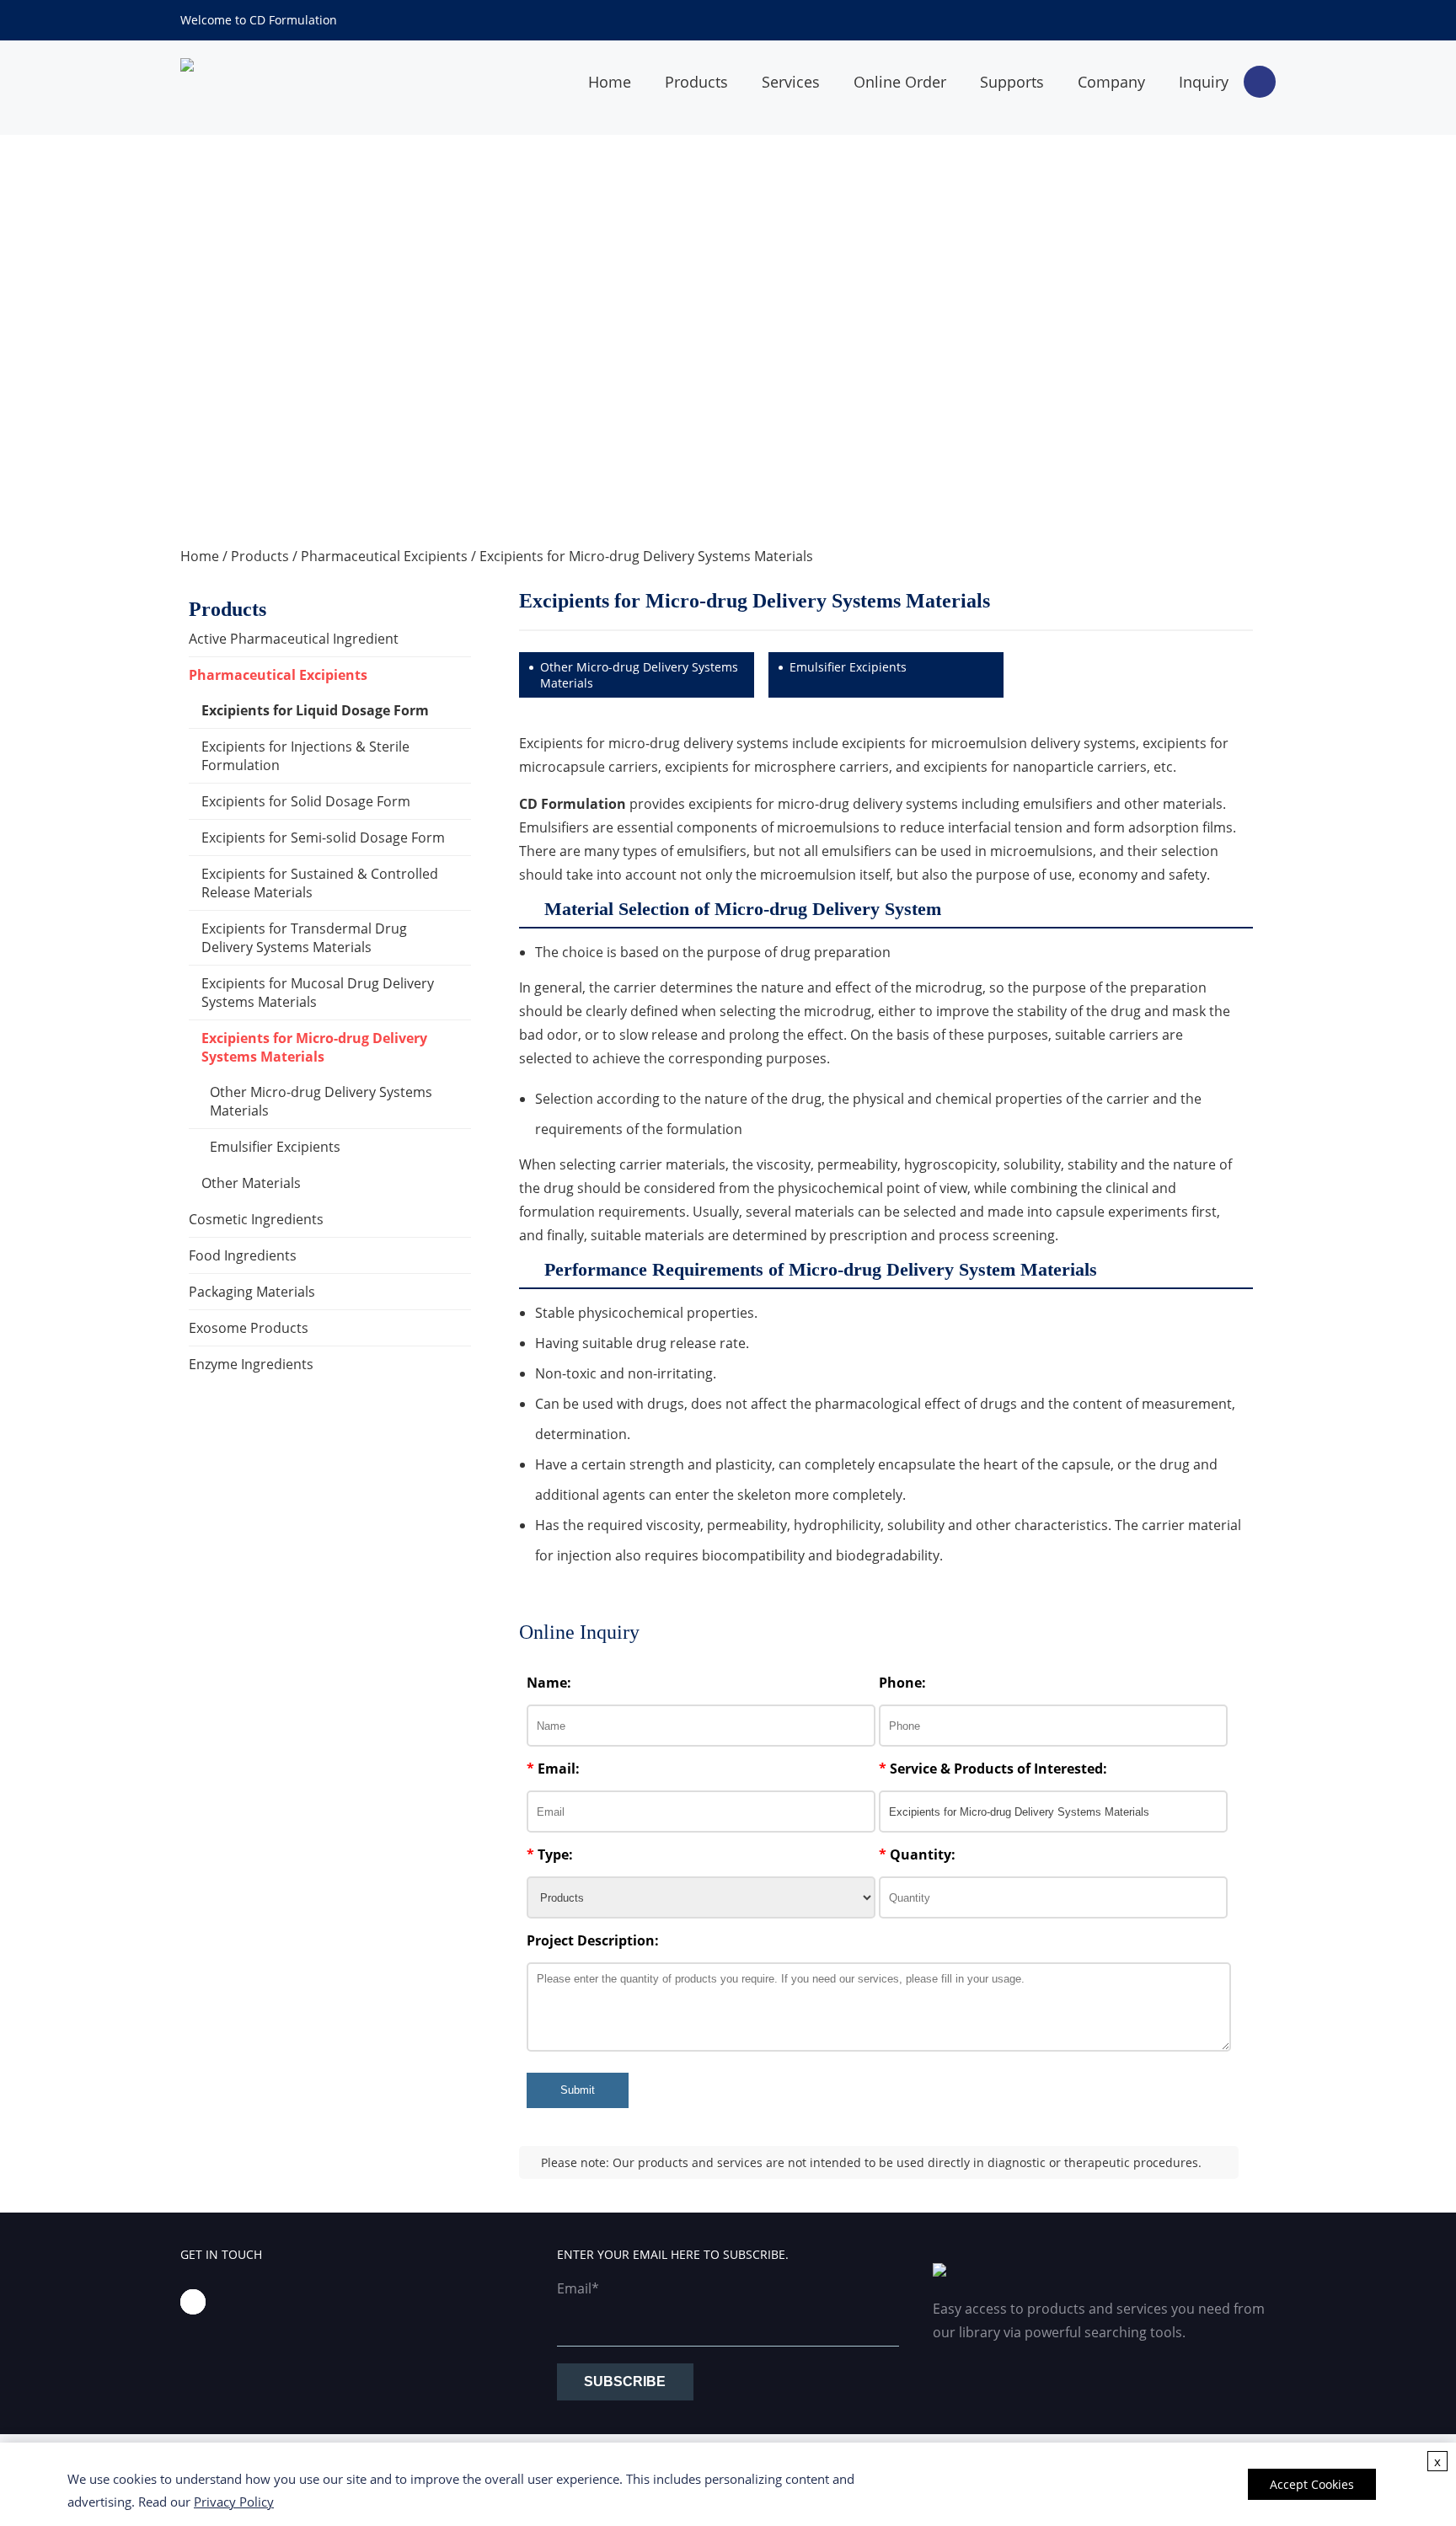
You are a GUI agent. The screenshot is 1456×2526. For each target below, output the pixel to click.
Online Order (900, 82)
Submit (578, 2090)
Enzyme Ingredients (251, 1364)
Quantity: (917, 1854)
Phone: (902, 1683)
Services (791, 82)
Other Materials (251, 1183)
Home (610, 82)
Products (696, 82)
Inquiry (1204, 82)
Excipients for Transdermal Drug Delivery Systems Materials (304, 938)
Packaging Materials (252, 1292)
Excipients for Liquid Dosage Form (315, 710)
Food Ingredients (243, 1255)
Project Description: (593, 1940)
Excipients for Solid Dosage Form (306, 801)
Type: (550, 1854)
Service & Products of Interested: (993, 1769)
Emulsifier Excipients (275, 1147)
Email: (553, 1769)
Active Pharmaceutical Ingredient (294, 639)
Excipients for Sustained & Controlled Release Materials (320, 883)
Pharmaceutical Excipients (384, 556)
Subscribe (625, 2382)
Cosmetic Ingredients (256, 1219)
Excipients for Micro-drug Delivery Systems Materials (646, 556)
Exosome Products (249, 1328)
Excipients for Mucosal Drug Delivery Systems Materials (318, 993)
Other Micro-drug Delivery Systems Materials (321, 1101)
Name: (549, 1683)
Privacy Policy (234, 2502)
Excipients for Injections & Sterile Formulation (305, 756)
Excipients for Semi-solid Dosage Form (323, 838)
